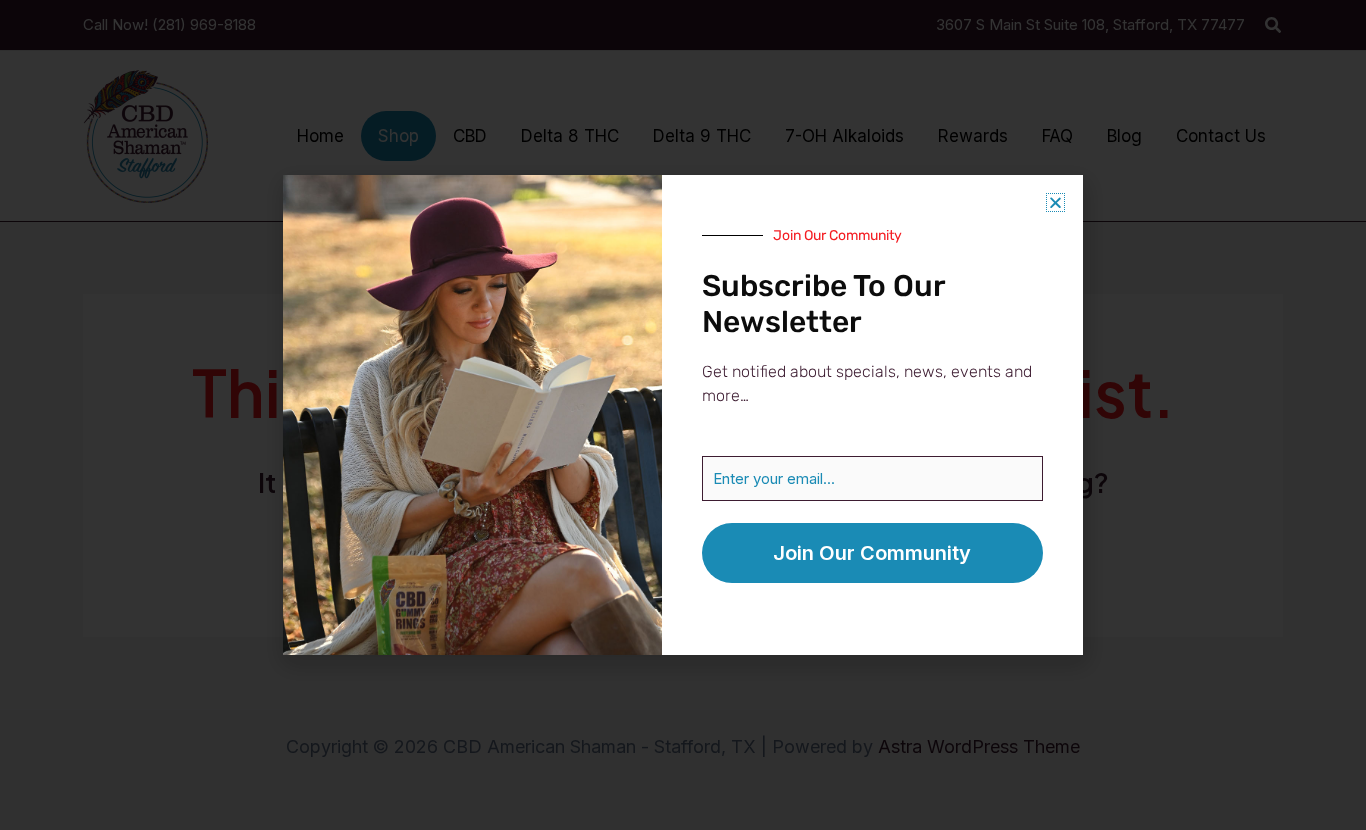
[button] (1055, 202)
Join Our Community (872, 553)
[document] (683, 415)
